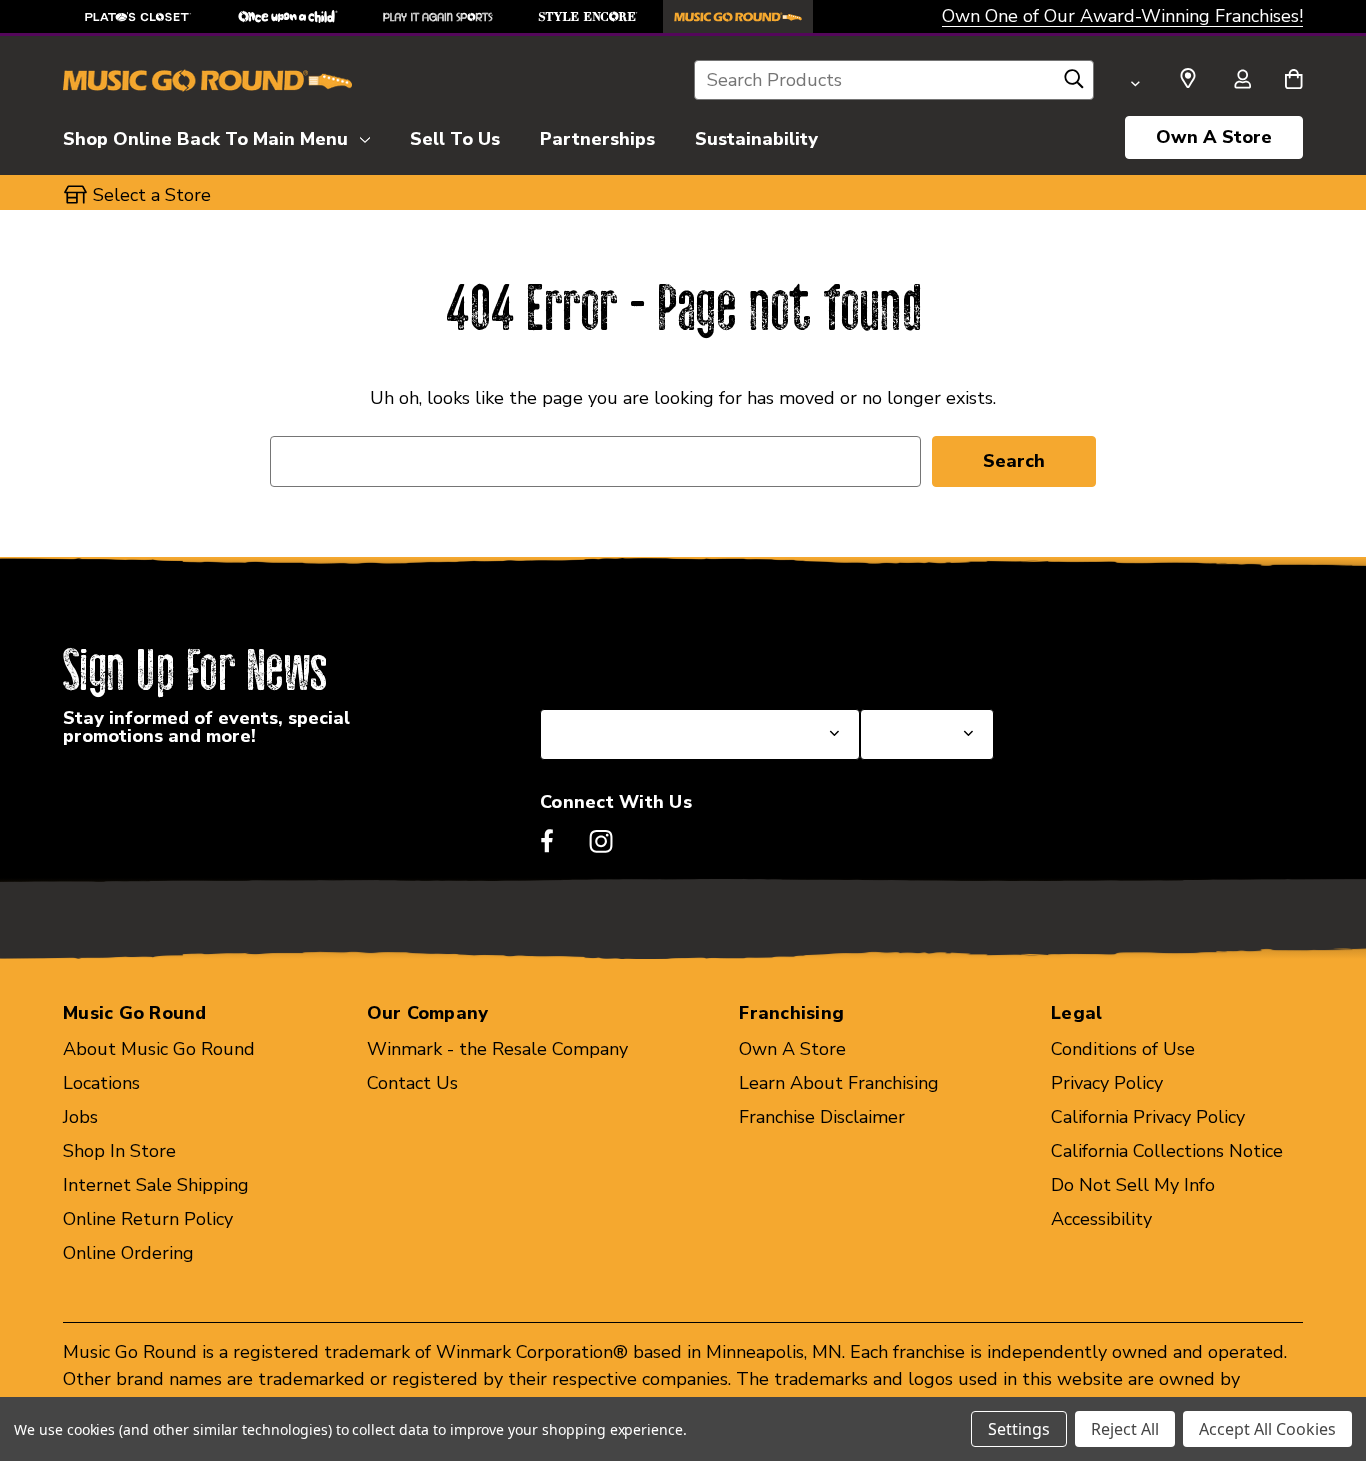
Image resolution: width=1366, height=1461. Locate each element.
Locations (101, 1083)
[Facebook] (547, 841)
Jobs (80, 1117)
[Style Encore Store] (588, 16)
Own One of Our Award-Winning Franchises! (1122, 16)
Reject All (1125, 1429)
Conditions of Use (1123, 1049)
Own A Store (1214, 137)
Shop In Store (119, 1151)
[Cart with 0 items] (1293, 81)
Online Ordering (128, 1253)
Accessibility (1101, 1219)
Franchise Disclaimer (822, 1117)
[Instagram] (601, 841)
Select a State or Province (647, 661)
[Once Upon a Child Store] (288, 16)
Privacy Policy (1107, 1083)
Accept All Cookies (1267, 1429)
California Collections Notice (1167, 1151)
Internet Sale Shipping (156, 1185)
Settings (1019, 1429)
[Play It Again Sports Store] (438, 16)
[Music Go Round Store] (738, 16)
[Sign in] (1242, 81)
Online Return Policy (148, 1219)
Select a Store (919, 661)
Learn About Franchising (839, 1083)
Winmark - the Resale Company (497, 1049)
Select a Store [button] (152, 195)
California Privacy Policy (1148, 1117)
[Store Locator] (1188, 79)
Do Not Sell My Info (1133, 1185)
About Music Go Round (159, 1049)
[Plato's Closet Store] (138, 16)
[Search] (1074, 84)
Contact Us (412, 1083)
